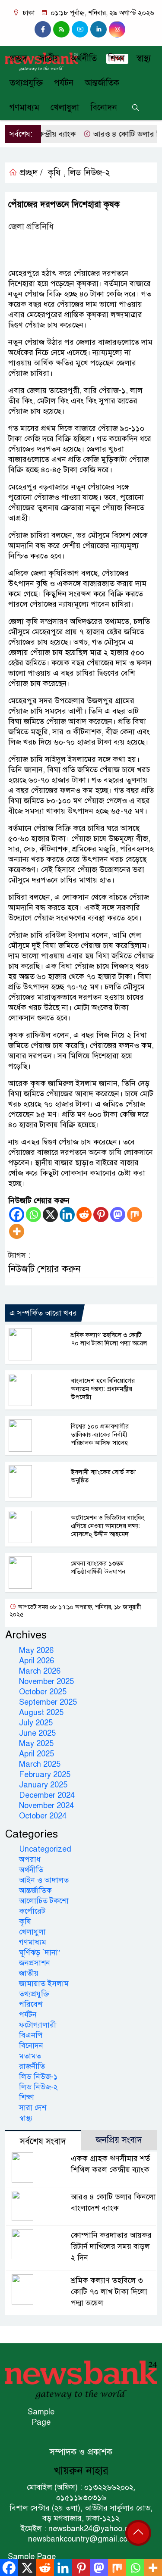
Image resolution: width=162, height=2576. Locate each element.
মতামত (30, 2056)
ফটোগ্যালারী (38, 2025)
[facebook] (43, 29)
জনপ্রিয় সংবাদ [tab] (119, 2140)
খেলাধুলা (65, 108)
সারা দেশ (33, 2108)
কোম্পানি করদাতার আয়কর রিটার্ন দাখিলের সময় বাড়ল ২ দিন (111, 2246)
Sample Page (41, 2417)
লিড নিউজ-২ (89, 173)
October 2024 (43, 1816)
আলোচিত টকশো (44, 1901)
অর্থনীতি (84, 58)
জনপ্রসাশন (35, 1963)
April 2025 (37, 1754)
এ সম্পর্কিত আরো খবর (43, 1313)
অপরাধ (30, 1859)
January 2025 (43, 1785)
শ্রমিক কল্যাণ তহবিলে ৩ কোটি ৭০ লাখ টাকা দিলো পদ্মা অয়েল (109, 1339)
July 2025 (36, 1723)
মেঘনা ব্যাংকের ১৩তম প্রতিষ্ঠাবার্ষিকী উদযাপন (98, 1567)
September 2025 (48, 1702)
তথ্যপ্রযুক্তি (26, 83)
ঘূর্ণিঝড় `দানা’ (40, 1952)
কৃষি (54, 173)
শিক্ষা (116, 58)
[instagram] (61, 29)
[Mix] (135, 1215)
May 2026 (36, 1650)
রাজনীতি (32, 2066)
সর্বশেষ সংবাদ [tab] (43, 2141)
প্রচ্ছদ (18, 58)
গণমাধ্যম (24, 108)
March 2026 (40, 1671)
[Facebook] (17, 1215)
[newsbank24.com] (81, 2380)
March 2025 (40, 1764)
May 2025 (36, 1743)
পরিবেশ (31, 2004)
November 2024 (46, 1806)
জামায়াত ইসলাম (44, 1983)
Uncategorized (45, 1849)
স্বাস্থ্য (143, 58)
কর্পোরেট (32, 1911)
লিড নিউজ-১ (38, 2077)
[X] (50, 1215)
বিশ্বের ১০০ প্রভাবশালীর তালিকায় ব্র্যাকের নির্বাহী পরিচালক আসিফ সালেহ (100, 1435)
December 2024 (47, 1795)
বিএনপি (31, 2035)
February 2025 (45, 1775)
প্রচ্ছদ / (30, 173)
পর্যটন (64, 83)
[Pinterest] (101, 1215)
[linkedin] (98, 29)
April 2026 (37, 1661)
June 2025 (37, 1733)
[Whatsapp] (33, 1215)
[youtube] (80, 29)
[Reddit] (84, 1215)
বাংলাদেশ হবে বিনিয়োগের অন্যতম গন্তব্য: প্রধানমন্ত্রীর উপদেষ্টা (103, 1389)
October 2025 (43, 1692)
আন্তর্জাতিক (102, 83)
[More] (17, 1231)
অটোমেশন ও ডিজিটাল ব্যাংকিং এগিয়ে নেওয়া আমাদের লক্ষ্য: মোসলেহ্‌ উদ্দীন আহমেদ (108, 1526)
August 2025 (41, 1712)
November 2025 (46, 1681)
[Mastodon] (118, 1215)
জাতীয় (49, 58)
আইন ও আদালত (44, 1880)
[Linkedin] (67, 1215)
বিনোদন (104, 108)
